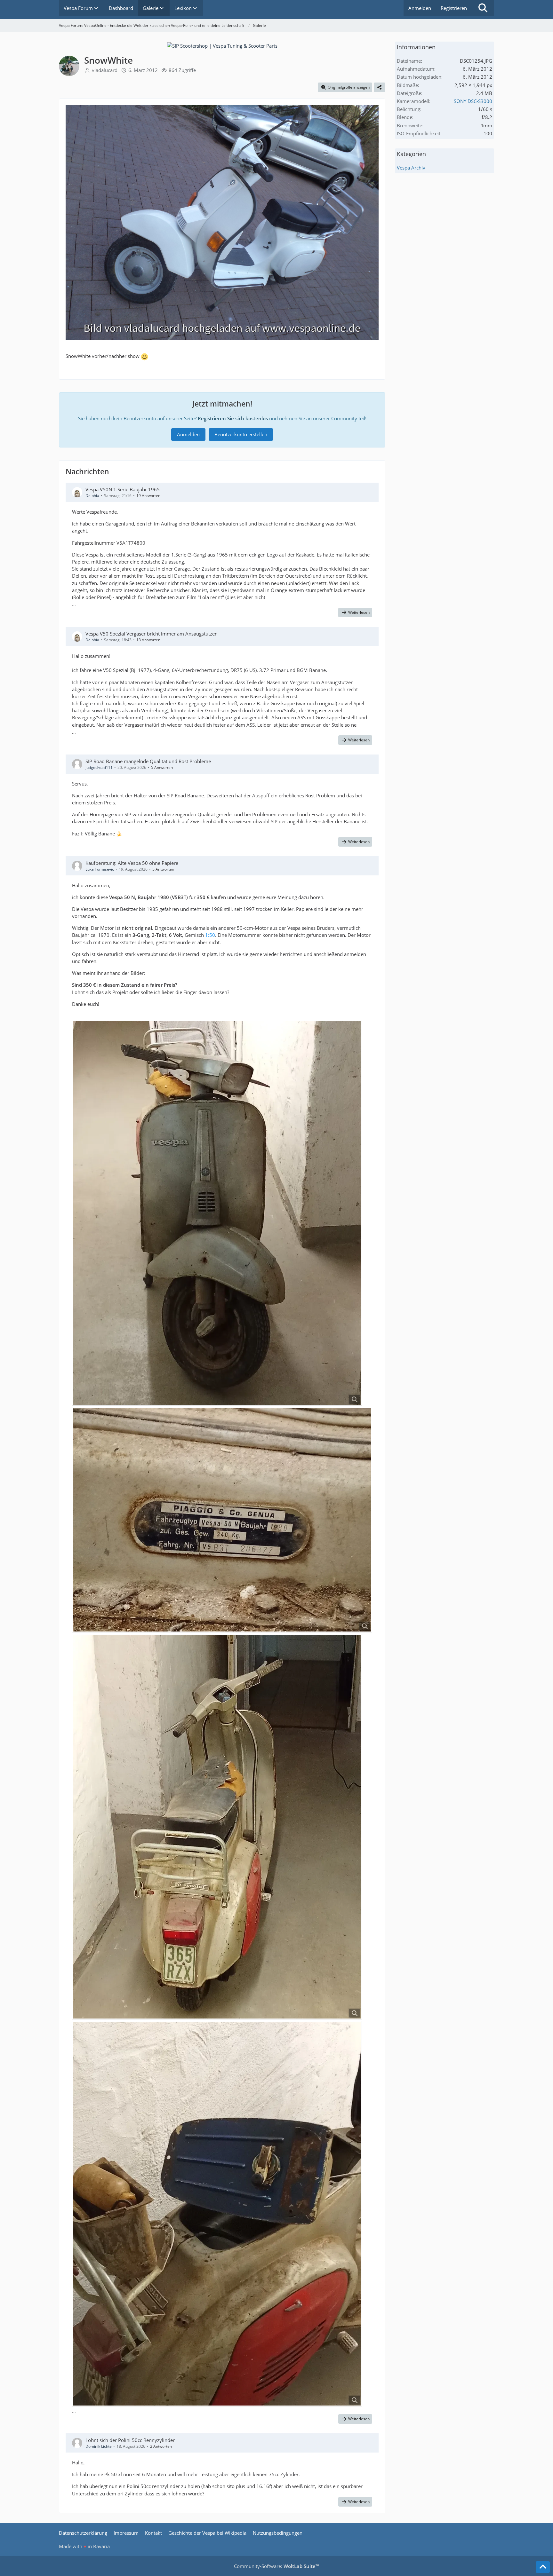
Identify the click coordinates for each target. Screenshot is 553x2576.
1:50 (210, 935)
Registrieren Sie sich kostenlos (233, 418)
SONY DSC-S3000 (473, 101)
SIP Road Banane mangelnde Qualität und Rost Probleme (148, 761)
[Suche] (483, 8)
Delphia (92, 496)
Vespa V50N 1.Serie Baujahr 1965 (123, 489)
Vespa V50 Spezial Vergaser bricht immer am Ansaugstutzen (152, 634)
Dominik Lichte (99, 2446)
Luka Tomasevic (100, 869)
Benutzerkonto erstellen (241, 434)
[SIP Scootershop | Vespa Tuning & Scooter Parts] (222, 45)
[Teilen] (380, 87)
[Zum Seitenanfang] (543, 2567)
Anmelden (420, 8)
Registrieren (454, 8)
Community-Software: (276, 2566)
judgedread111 (99, 767)
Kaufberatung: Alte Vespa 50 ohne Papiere (132, 863)
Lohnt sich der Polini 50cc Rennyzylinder (130, 2440)
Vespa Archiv (411, 168)
